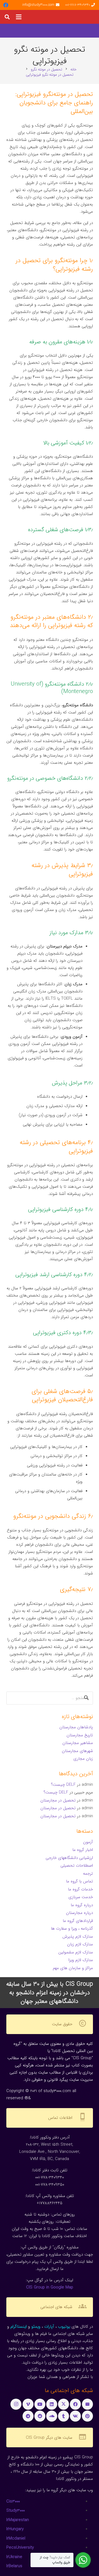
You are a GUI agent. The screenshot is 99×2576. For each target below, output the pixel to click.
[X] (64, 2404)
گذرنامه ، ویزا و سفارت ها (72, 1929)
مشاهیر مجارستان (78, 1743)
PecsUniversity (20, 2548)
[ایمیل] (87, 2404)
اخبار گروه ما (83, 1850)
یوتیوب (64, 2327)
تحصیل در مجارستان (58, 1800)
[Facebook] (6, 5)
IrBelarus (14, 2566)
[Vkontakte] (75, 2416)
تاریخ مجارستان (80, 1735)
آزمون (88, 1842)
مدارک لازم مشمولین (76, 1952)
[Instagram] (16, 2404)
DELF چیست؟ (63, 1785)
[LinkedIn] (52, 2404)
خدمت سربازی (81, 1897)
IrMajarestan (18, 2520)
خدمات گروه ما (80, 1889)
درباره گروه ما (82, 1905)
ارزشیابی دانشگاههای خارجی (69, 1858)
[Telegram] (28, 2416)
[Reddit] (40, 2416)
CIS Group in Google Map (50, 2287)
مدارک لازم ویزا (81, 1960)
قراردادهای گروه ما (78, 1921)
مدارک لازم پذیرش (78, 1937)
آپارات (49, 2327)
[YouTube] (40, 2404)
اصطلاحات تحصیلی (77, 1866)
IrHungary (15, 2529)
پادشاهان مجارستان (76, 1727)
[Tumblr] (64, 2416)
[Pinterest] (87, 2416)
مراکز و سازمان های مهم (73, 1968)
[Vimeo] (28, 2404)
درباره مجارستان (79, 1913)
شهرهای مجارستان (77, 1751)
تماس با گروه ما (79, 1881)
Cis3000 (13, 2501)
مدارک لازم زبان (80, 1944)
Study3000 (16, 2511)
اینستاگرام (19, 2327)
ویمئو (36, 2327)
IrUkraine (14, 2557)
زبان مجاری (83, 1759)
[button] (19, 17)
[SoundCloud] (52, 2416)
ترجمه (88, 1874)
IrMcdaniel (16, 2538)
